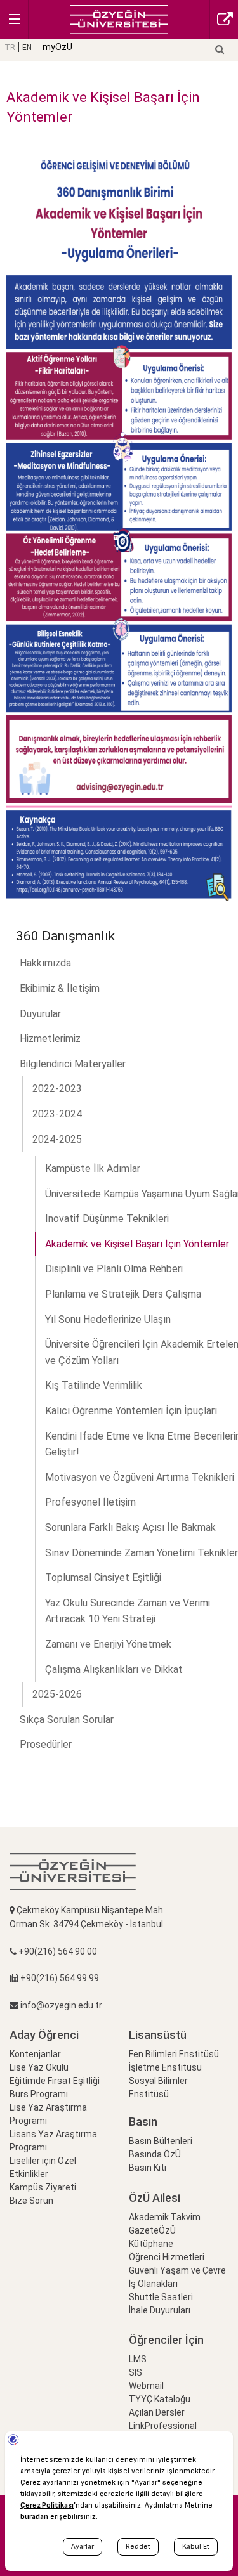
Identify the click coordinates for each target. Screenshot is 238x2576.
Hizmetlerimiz (50, 1038)
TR (10, 48)
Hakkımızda (45, 963)
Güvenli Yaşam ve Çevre (177, 2270)
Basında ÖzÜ (155, 2154)
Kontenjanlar (35, 2054)
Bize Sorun (31, 2201)
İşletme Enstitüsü (165, 2067)
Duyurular (40, 1014)
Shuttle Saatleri (161, 2297)
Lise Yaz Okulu (39, 2067)
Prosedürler (46, 1744)
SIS (136, 2372)
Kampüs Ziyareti (43, 2187)
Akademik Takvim (165, 2217)
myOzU (57, 47)
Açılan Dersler (157, 2412)
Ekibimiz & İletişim (60, 988)
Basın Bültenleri (161, 2141)
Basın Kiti (148, 2168)
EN (27, 48)
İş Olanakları (153, 2284)
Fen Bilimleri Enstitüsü (174, 2054)
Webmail (146, 2386)
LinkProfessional (163, 2426)
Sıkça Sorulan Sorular (67, 1720)
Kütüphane (151, 2244)
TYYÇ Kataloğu (160, 2399)
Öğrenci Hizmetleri (167, 2257)
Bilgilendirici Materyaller (73, 1064)
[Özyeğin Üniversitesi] (119, 19)
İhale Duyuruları (160, 2310)
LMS (138, 2359)
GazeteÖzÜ (152, 2230)
